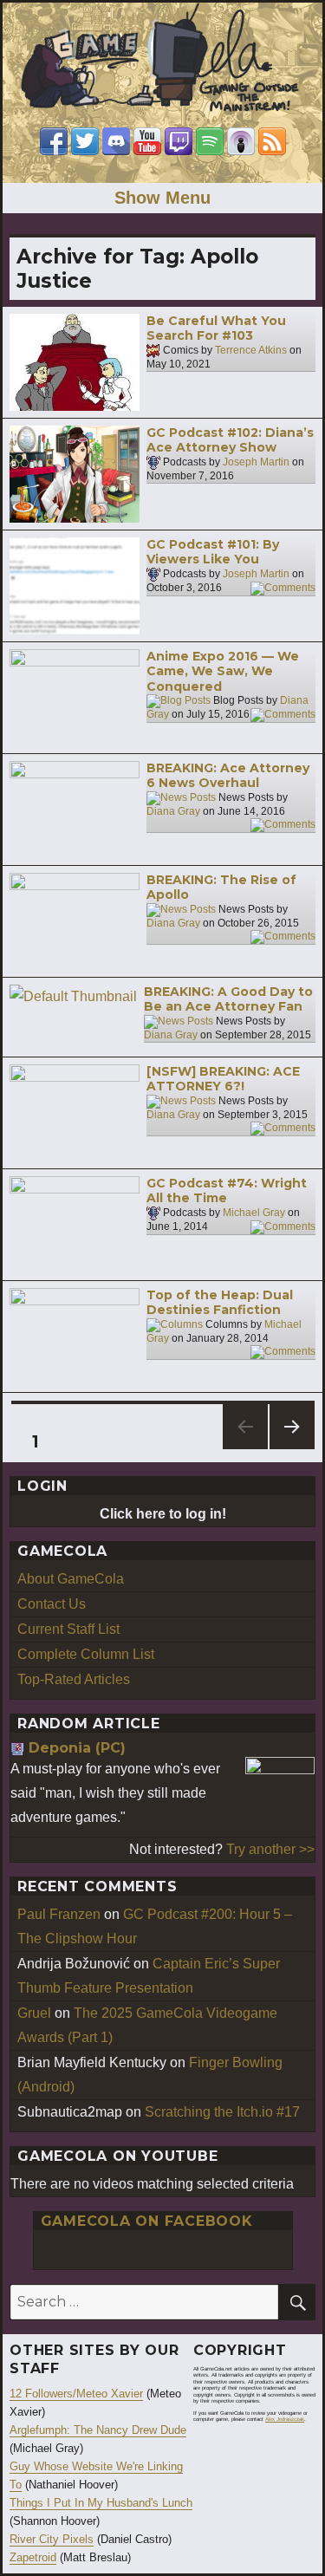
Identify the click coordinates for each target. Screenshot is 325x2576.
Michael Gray (254, 1213)
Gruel (34, 2013)
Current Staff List (68, 1629)
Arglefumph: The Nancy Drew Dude (98, 2430)
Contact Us (52, 1604)
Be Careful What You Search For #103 (216, 329)
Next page (292, 1449)
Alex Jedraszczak (285, 2419)
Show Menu (162, 198)
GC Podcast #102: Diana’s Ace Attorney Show (230, 440)
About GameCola (71, 1579)
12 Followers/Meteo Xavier (76, 2394)
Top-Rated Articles (74, 1679)
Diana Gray (173, 811)
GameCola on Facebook (147, 2221)
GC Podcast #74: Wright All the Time (227, 1191)
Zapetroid (33, 2557)
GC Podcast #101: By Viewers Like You (213, 552)
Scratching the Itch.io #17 (222, 2112)
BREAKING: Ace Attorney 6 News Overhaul (228, 776)
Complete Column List (86, 1654)
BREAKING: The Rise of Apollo (221, 888)
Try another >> (270, 1849)
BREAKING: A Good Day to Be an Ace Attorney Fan (228, 999)
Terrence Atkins (251, 350)
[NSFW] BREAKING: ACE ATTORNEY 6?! (223, 1079)
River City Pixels (52, 2539)
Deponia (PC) (77, 1748)
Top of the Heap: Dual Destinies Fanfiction (220, 1303)
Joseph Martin (256, 462)
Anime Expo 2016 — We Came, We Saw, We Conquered (223, 671)
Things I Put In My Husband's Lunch (101, 2503)
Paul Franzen (59, 1914)
